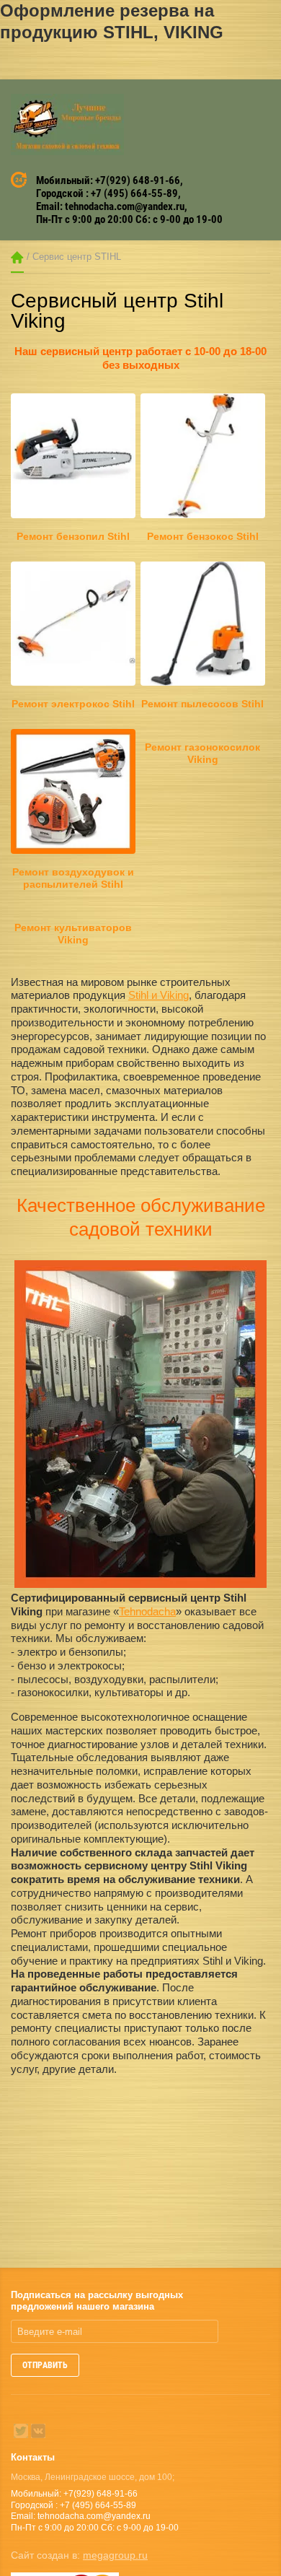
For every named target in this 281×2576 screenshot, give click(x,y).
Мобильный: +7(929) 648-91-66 (108, 180)
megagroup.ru (115, 2555)
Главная (17, 257)
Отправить (45, 2365)
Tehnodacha (147, 1611)
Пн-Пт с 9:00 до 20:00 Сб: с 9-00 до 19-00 (129, 219)
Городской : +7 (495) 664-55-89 (107, 193)
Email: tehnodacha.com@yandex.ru (110, 206)
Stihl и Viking (159, 995)
